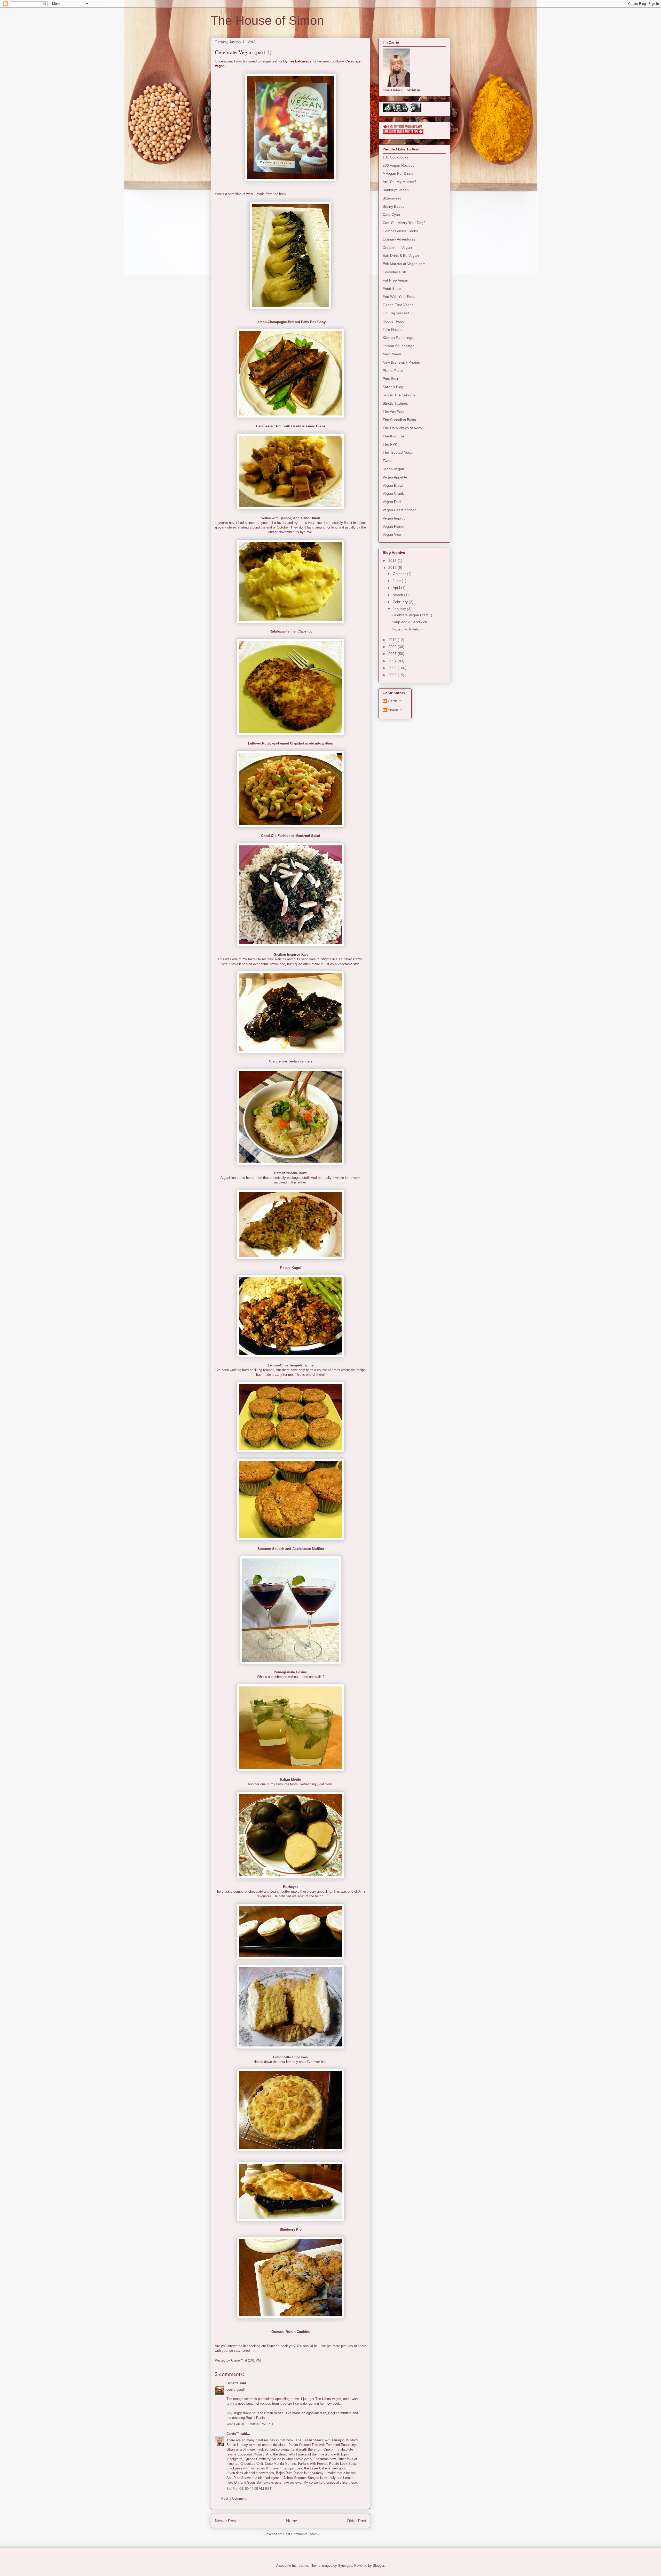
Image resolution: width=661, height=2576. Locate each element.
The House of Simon (267, 21)
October (400, 574)
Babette (232, 2383)
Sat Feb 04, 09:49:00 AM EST (249, 2489)
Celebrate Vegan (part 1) (412, 615)
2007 (393, 661)
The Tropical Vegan (399, 452)
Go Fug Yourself (396, 313)
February (401, 602)
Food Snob (392, 289)
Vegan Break (393, 485)
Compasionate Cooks (400, 231)
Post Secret (392, 379)
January (400, 609)
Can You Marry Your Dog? (404, 223)
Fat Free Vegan (395, 280)
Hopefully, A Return (407, 629)
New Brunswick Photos (401, 362)
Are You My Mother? (399, 182)
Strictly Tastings (395, 403)
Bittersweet (392, 198)
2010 (393, 640)
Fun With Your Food (399, 297)
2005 (393, 675)
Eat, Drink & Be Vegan (401, 255)
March (398, 595)
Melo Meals (392, 354)
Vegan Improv (394, 518)
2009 (393, 647)
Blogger (378, 2566)
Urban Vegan (393, 469)
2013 (393, 561)
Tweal (387, 461)
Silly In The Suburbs (399, 395)
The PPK (390, 444)
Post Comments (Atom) (301, 2534)
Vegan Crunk (393, 493)
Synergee (345, 2566)
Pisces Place (393, 371)
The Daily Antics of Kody (402, 428)
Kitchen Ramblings (398, 338)
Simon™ (395, 710)
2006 (393, 668)
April (397, 588)
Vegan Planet (394, 526)
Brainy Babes (394, 206)
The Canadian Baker (400, 420)
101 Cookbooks (395, 157)
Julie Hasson (393, 330)
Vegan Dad (392, 502)
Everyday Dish (394, 272)
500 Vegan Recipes (399, 165)
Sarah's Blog (393, 387)
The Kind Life (394, 436)
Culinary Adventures (399, 239)
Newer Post (226, 2521)
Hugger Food (394, 321)
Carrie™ (233, 2434)
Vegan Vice (392, 534)
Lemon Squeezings (398, 346)
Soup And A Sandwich (409, 622)
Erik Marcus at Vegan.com (404, 264)
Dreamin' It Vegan (397, 247)
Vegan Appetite (395, 477)
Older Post (356, 2521)
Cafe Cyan (391, 214)
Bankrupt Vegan (396, 190)
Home (292, 2521)
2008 (393, 654)
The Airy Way (393, 411)
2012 (393, 567)
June (397, 581)
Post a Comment (234, 2498)
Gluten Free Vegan (398, 305)
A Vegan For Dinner (399, 173)
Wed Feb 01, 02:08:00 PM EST (250, 2424)
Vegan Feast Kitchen (400, 510)
